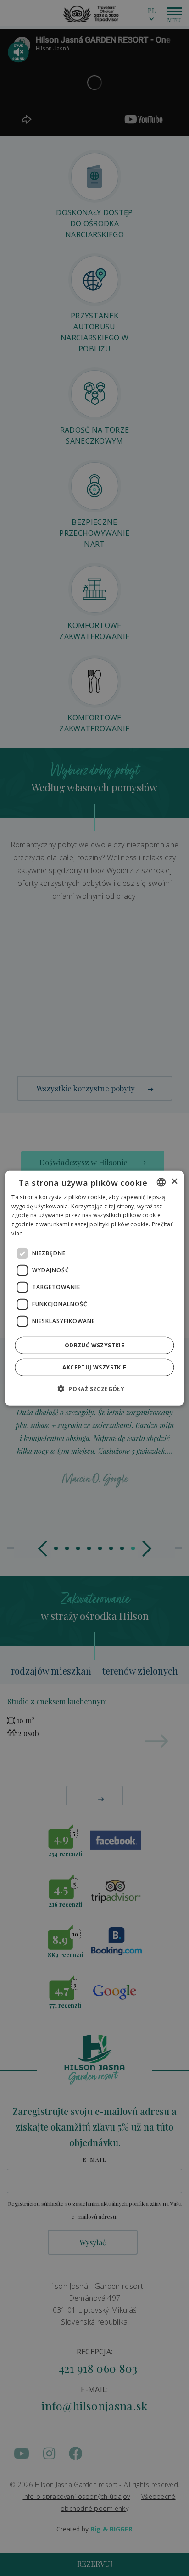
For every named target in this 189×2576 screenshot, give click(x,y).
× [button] (174, 1182)
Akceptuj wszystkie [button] (94, 1367)
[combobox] (161, 1182)
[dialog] (94, 1288)
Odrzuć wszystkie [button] (94, 1345)
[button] (94, 1389)
